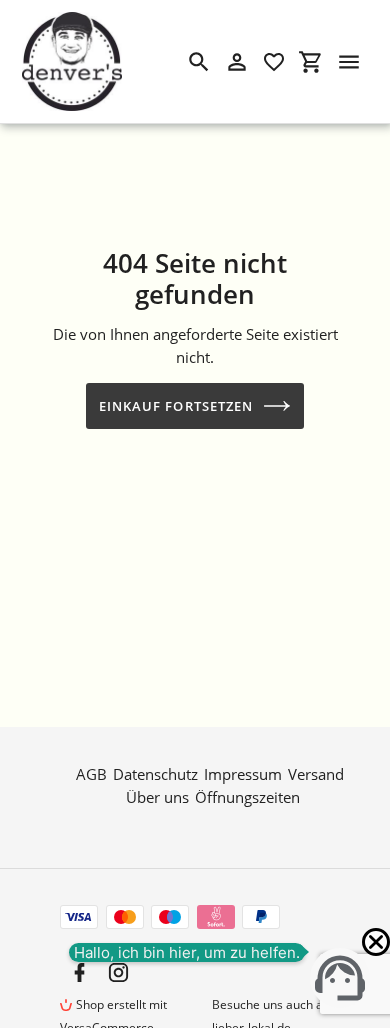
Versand (316, 774)
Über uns (157, 797)
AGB (91, 774)
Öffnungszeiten (247, 797)
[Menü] (349, 62)
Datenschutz (155, 774)
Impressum (243, 774)
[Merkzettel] (274, 62)
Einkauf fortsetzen (176, 406)
